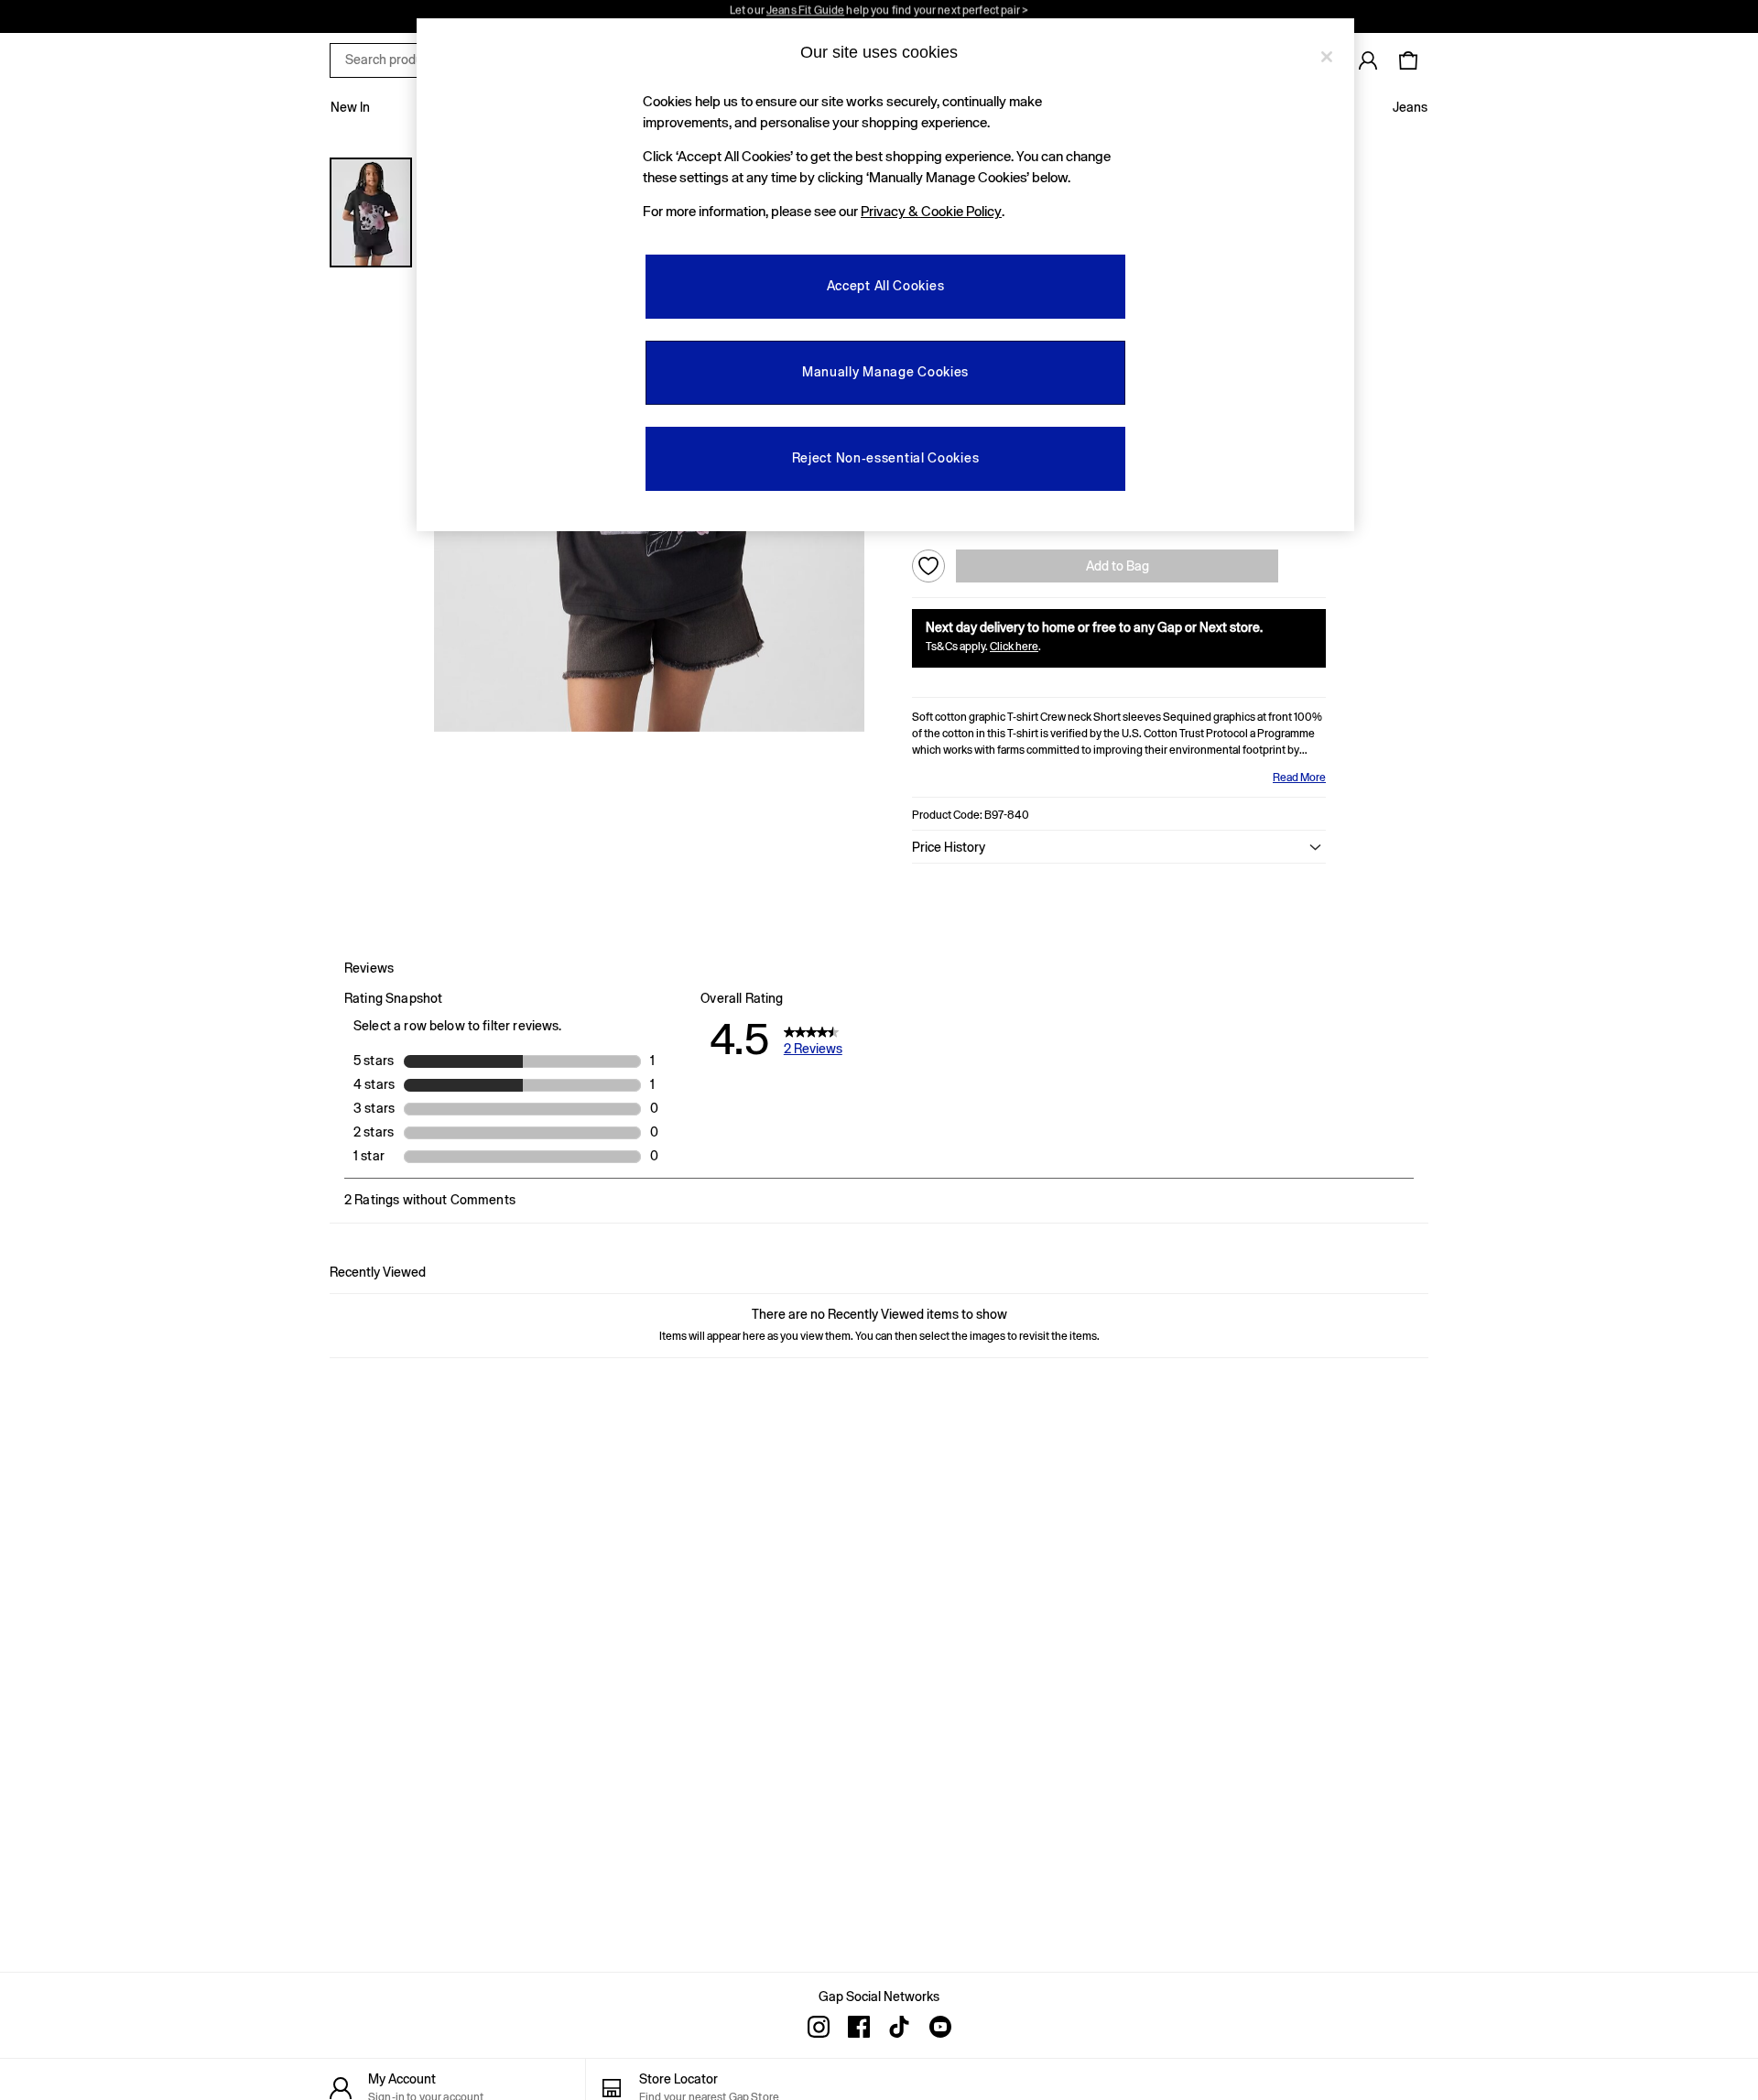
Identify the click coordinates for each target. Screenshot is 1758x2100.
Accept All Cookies (886, 286)
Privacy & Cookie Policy (931, 211)
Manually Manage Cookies (885, 372)
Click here (1014, 647)
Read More (1299, 778)
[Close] (1327, 57)
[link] (1368, 60)
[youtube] (939, 2027)
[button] (1119, 847)
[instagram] (819, 2027)
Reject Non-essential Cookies (886, 458)
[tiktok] (899, 2027)
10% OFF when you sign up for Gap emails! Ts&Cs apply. (879, 16)
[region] (885, 275)
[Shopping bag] (1408, 60)
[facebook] (859, 2027)
